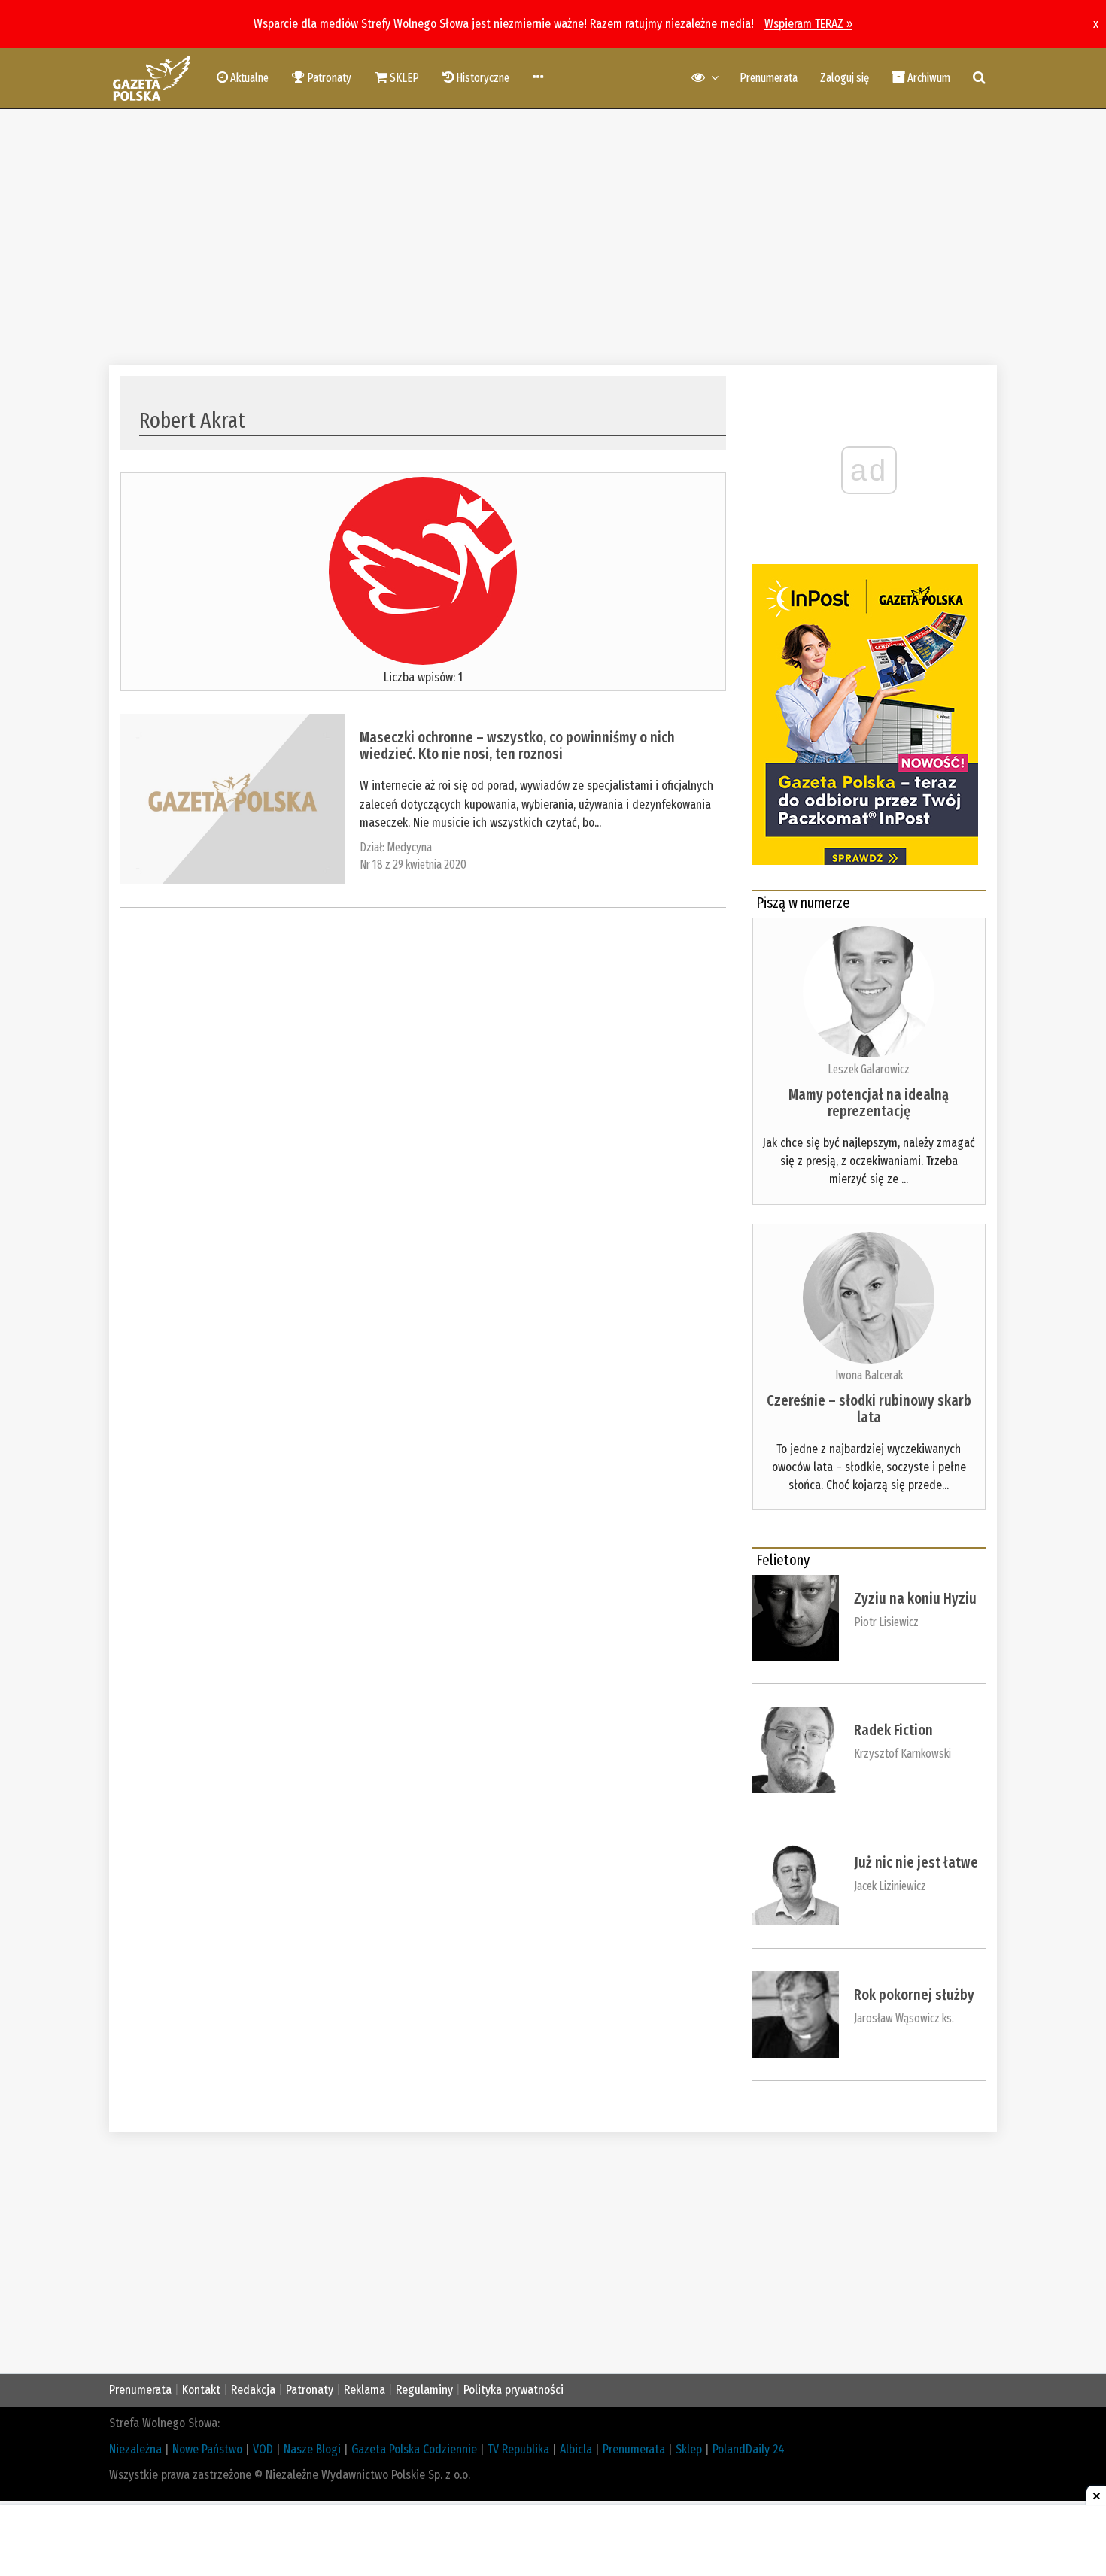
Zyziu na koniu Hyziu (915, 1598)
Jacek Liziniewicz (890, 1886)
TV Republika (518, 2449)
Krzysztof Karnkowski (902, 1754)
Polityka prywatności (513, 2390)
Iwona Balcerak (869, 1375)
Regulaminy (424, 2390)
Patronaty (310, 2390)
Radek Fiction (893, 1730)
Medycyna (409, 847)
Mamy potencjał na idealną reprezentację (869, 1103)
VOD (263, 2449)
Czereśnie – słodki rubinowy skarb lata (869, 1409)
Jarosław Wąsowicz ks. (904, 2018)
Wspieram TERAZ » (808, 24)
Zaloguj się (845, 78)
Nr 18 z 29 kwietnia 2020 (413, 865)
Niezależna (135, 2449)
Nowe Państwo (207, 2449)
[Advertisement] (553, 237)
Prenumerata (769, 78)
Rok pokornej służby (914, 1995)
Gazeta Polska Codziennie (414, 2449)
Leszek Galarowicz (869, 1069)
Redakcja (253, 2390)
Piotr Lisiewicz (886, 1622)
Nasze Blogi (312, 2449)
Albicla (576, 2449)
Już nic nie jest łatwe (916, 1862)
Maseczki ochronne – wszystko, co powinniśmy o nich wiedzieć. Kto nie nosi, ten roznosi (517, 745)
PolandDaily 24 (749, 2449)
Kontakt (201, 2390)
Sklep (689, 2449)
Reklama (365, 2390)
